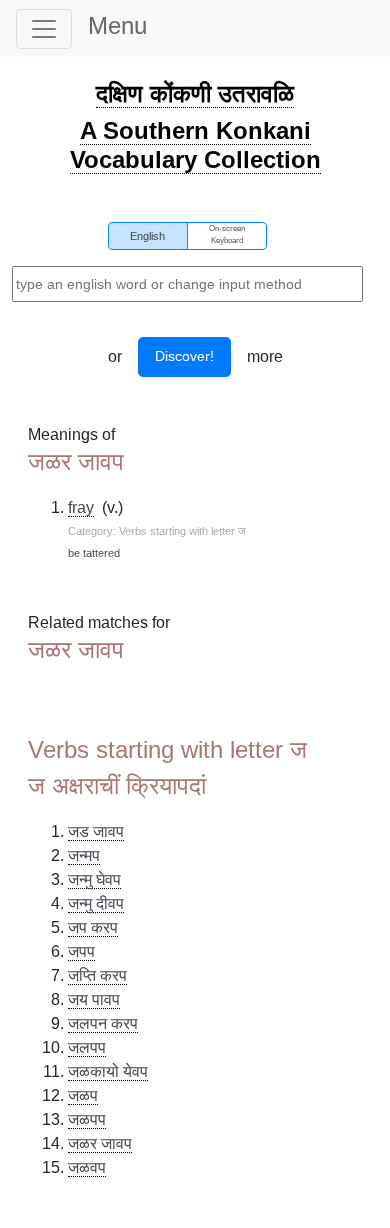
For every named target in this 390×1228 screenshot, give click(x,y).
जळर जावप (100, 1143)
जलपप (87, 1047)
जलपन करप (103, 1023)
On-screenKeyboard (227, 234)
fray (81, 507)
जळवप (87, 1167)
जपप (81, 951)
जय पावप (94, 999)
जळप (83, 1095)
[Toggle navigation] (44, 29)
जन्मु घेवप (94, 879)
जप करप (93, 927)
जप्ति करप (97, 975)
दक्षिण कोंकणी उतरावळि (195, 93)
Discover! (184, 356)
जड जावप (96, 831)
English (147, 236)
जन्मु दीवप (96, 903)
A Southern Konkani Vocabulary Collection (195, 145)
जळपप (87, 1119)
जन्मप (84, 855)
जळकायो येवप (108, 1071)
